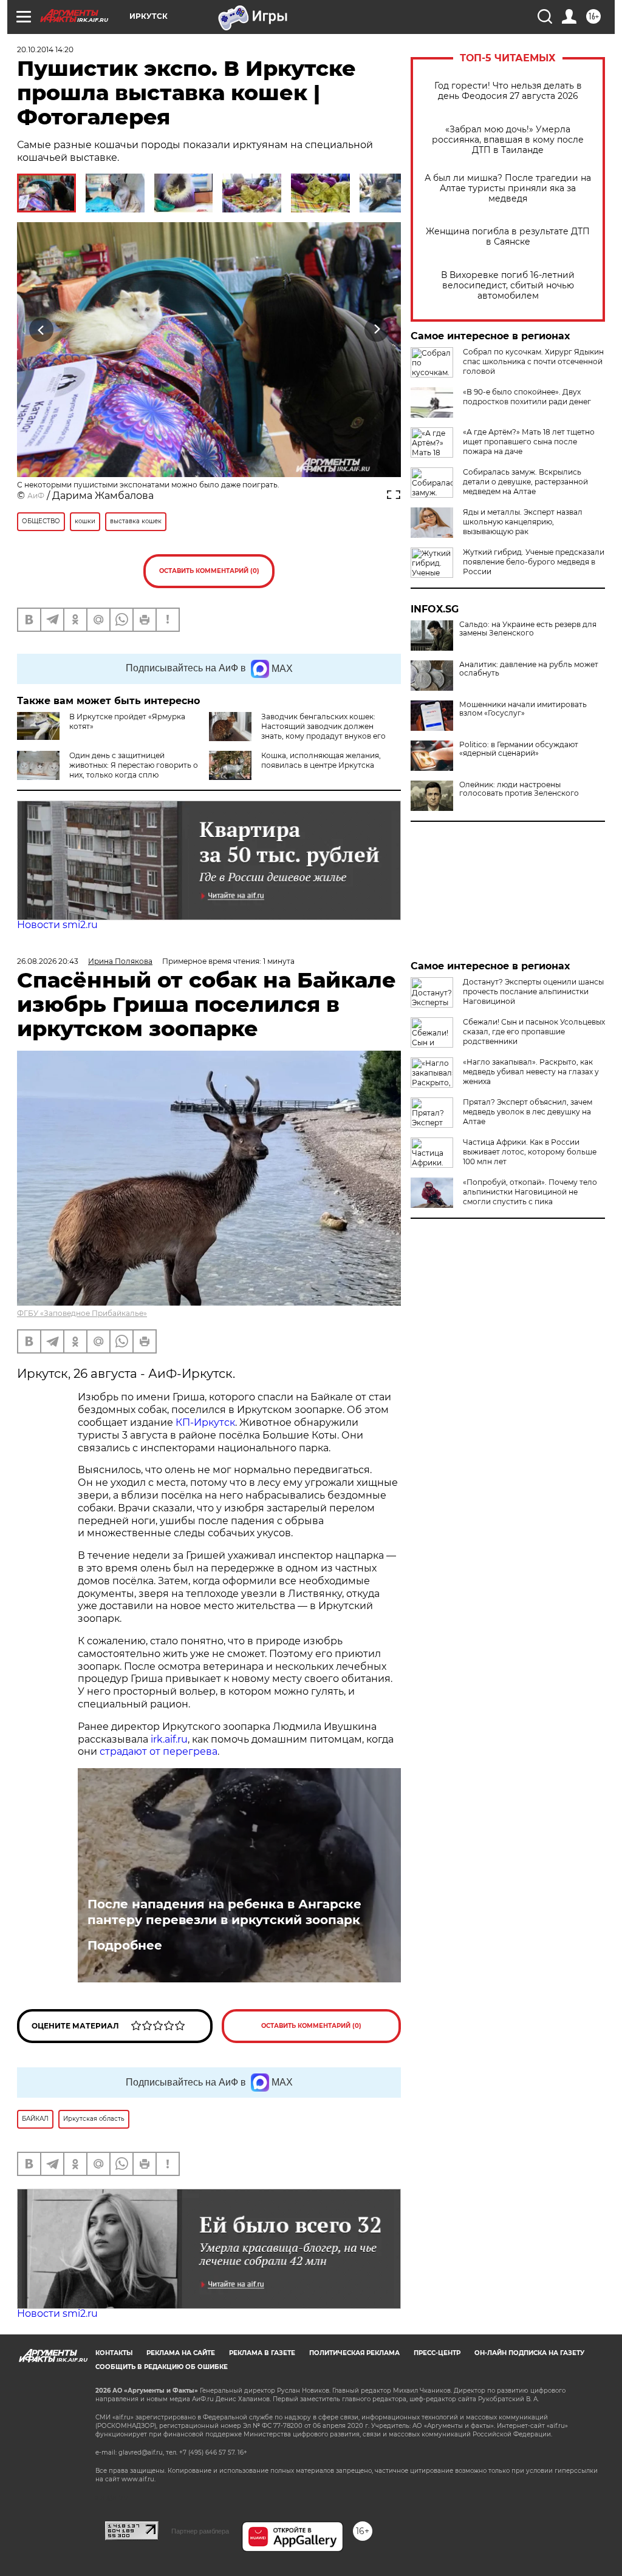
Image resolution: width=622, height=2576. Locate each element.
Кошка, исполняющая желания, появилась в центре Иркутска (321, 760)
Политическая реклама (354, 2353)
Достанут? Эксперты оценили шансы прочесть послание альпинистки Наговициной (533, 991)
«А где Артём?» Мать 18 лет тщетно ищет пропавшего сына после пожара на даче (529, 442)
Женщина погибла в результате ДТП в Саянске (508, 237)
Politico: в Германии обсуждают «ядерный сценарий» (519, 749)
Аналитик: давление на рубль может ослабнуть (529, 669)
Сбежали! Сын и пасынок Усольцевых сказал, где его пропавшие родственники (534, 1032)
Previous (42, 329)
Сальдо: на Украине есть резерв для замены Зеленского (528, 629)
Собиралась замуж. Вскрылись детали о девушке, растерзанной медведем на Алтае (525, 482)
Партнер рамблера (200, 2531)
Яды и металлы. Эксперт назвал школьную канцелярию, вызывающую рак (523, 522)
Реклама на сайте (181, 2353)
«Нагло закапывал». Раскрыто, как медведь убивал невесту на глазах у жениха (531, 1072)
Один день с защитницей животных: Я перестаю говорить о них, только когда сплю (134, 765)
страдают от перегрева (159, 1751)
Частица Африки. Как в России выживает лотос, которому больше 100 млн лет (530, 1152)
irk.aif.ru (169, 1739)
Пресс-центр (437, 2353)
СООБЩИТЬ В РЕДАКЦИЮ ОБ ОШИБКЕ (162, 2367)
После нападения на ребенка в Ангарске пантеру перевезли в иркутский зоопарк (224, 1912)
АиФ (36, 496)
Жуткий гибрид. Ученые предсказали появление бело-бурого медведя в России (534, 562)
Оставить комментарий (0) (209, 571)
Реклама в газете (262, 2353)
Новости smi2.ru (57, 925)
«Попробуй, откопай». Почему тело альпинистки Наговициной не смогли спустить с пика (530, 1192)
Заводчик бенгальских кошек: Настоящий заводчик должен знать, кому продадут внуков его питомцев (323, 731)
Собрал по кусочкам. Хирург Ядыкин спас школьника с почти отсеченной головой (533, 361)
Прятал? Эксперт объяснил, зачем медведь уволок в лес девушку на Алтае (528, 1112)
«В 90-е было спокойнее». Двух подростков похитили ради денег (527, 397)
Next (377, 329)
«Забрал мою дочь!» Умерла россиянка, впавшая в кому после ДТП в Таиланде (508, 140)
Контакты (114, 2353)
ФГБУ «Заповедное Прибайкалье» (82, 1313)
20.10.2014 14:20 (45, 49)
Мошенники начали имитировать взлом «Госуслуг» (523, 709)
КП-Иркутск (205, 1422)
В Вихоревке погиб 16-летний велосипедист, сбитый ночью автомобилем (508, 286)
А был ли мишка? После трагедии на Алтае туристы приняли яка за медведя (508, 188)
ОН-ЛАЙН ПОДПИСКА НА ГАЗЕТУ (529, 2353)
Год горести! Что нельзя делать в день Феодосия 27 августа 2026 (508, 91)
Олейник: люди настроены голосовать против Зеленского (519, 789)
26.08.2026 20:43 (48, 961)
